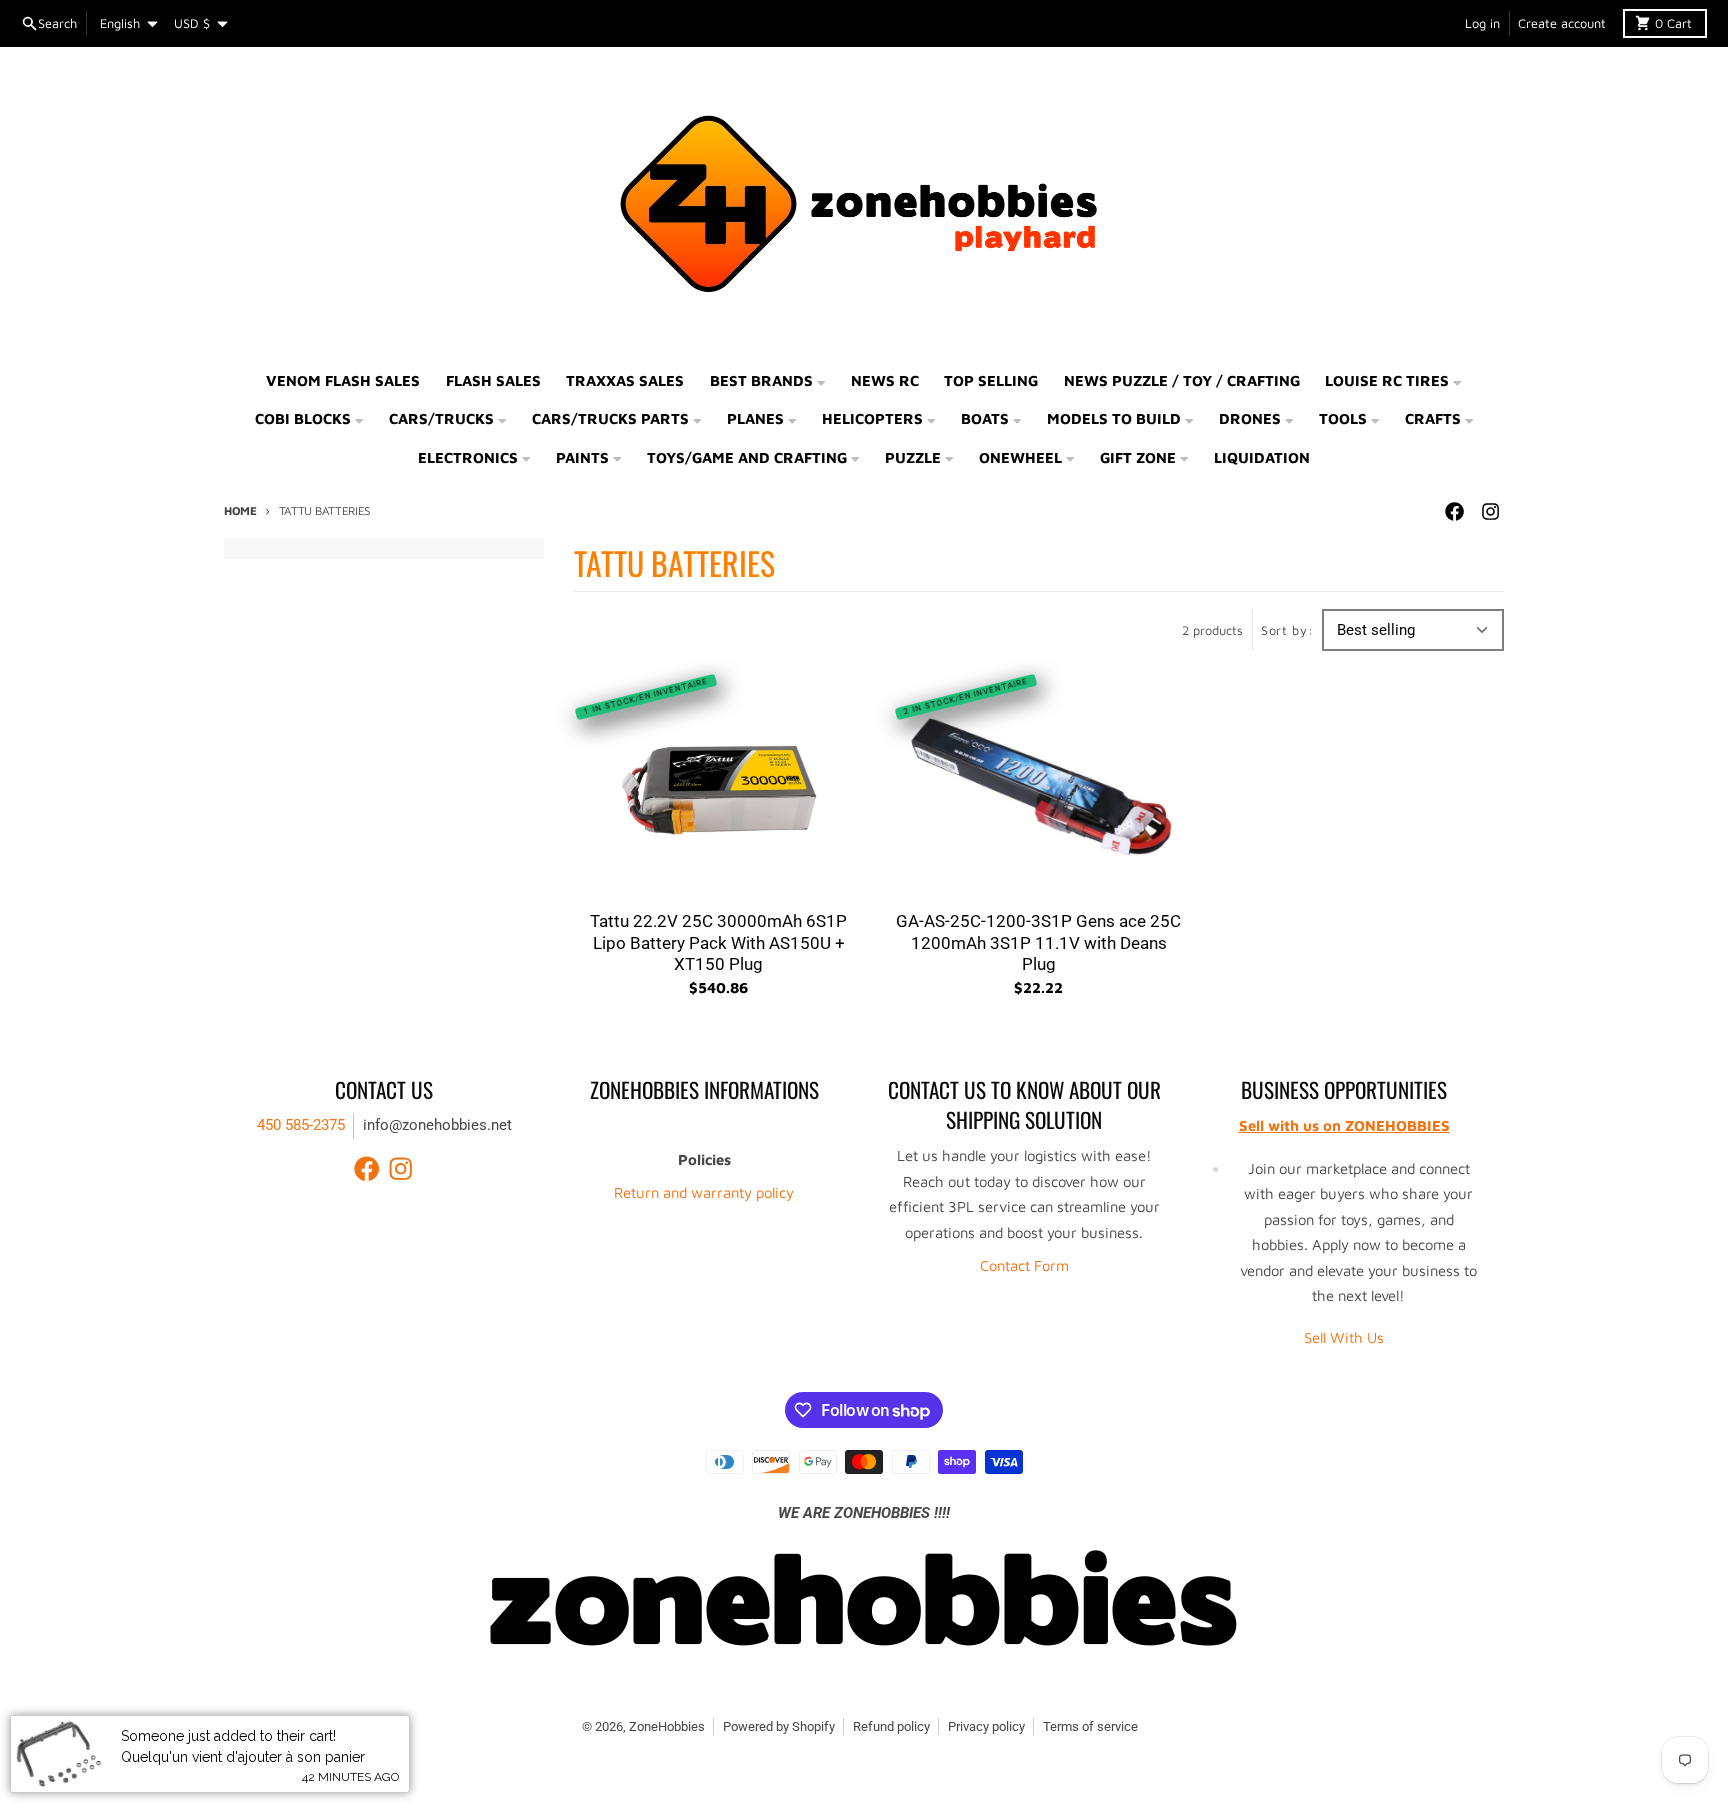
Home (240, 510)
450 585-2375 (301, 1125)
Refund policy (891, 1726)
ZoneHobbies (667, 1726)
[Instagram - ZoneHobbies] (1490, 512)
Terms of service (1090, 1726)
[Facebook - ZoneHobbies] (1454, 512)
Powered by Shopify (779, 1726)
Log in (1482, 23)
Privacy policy (986, 1726)
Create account (1562, 23)
